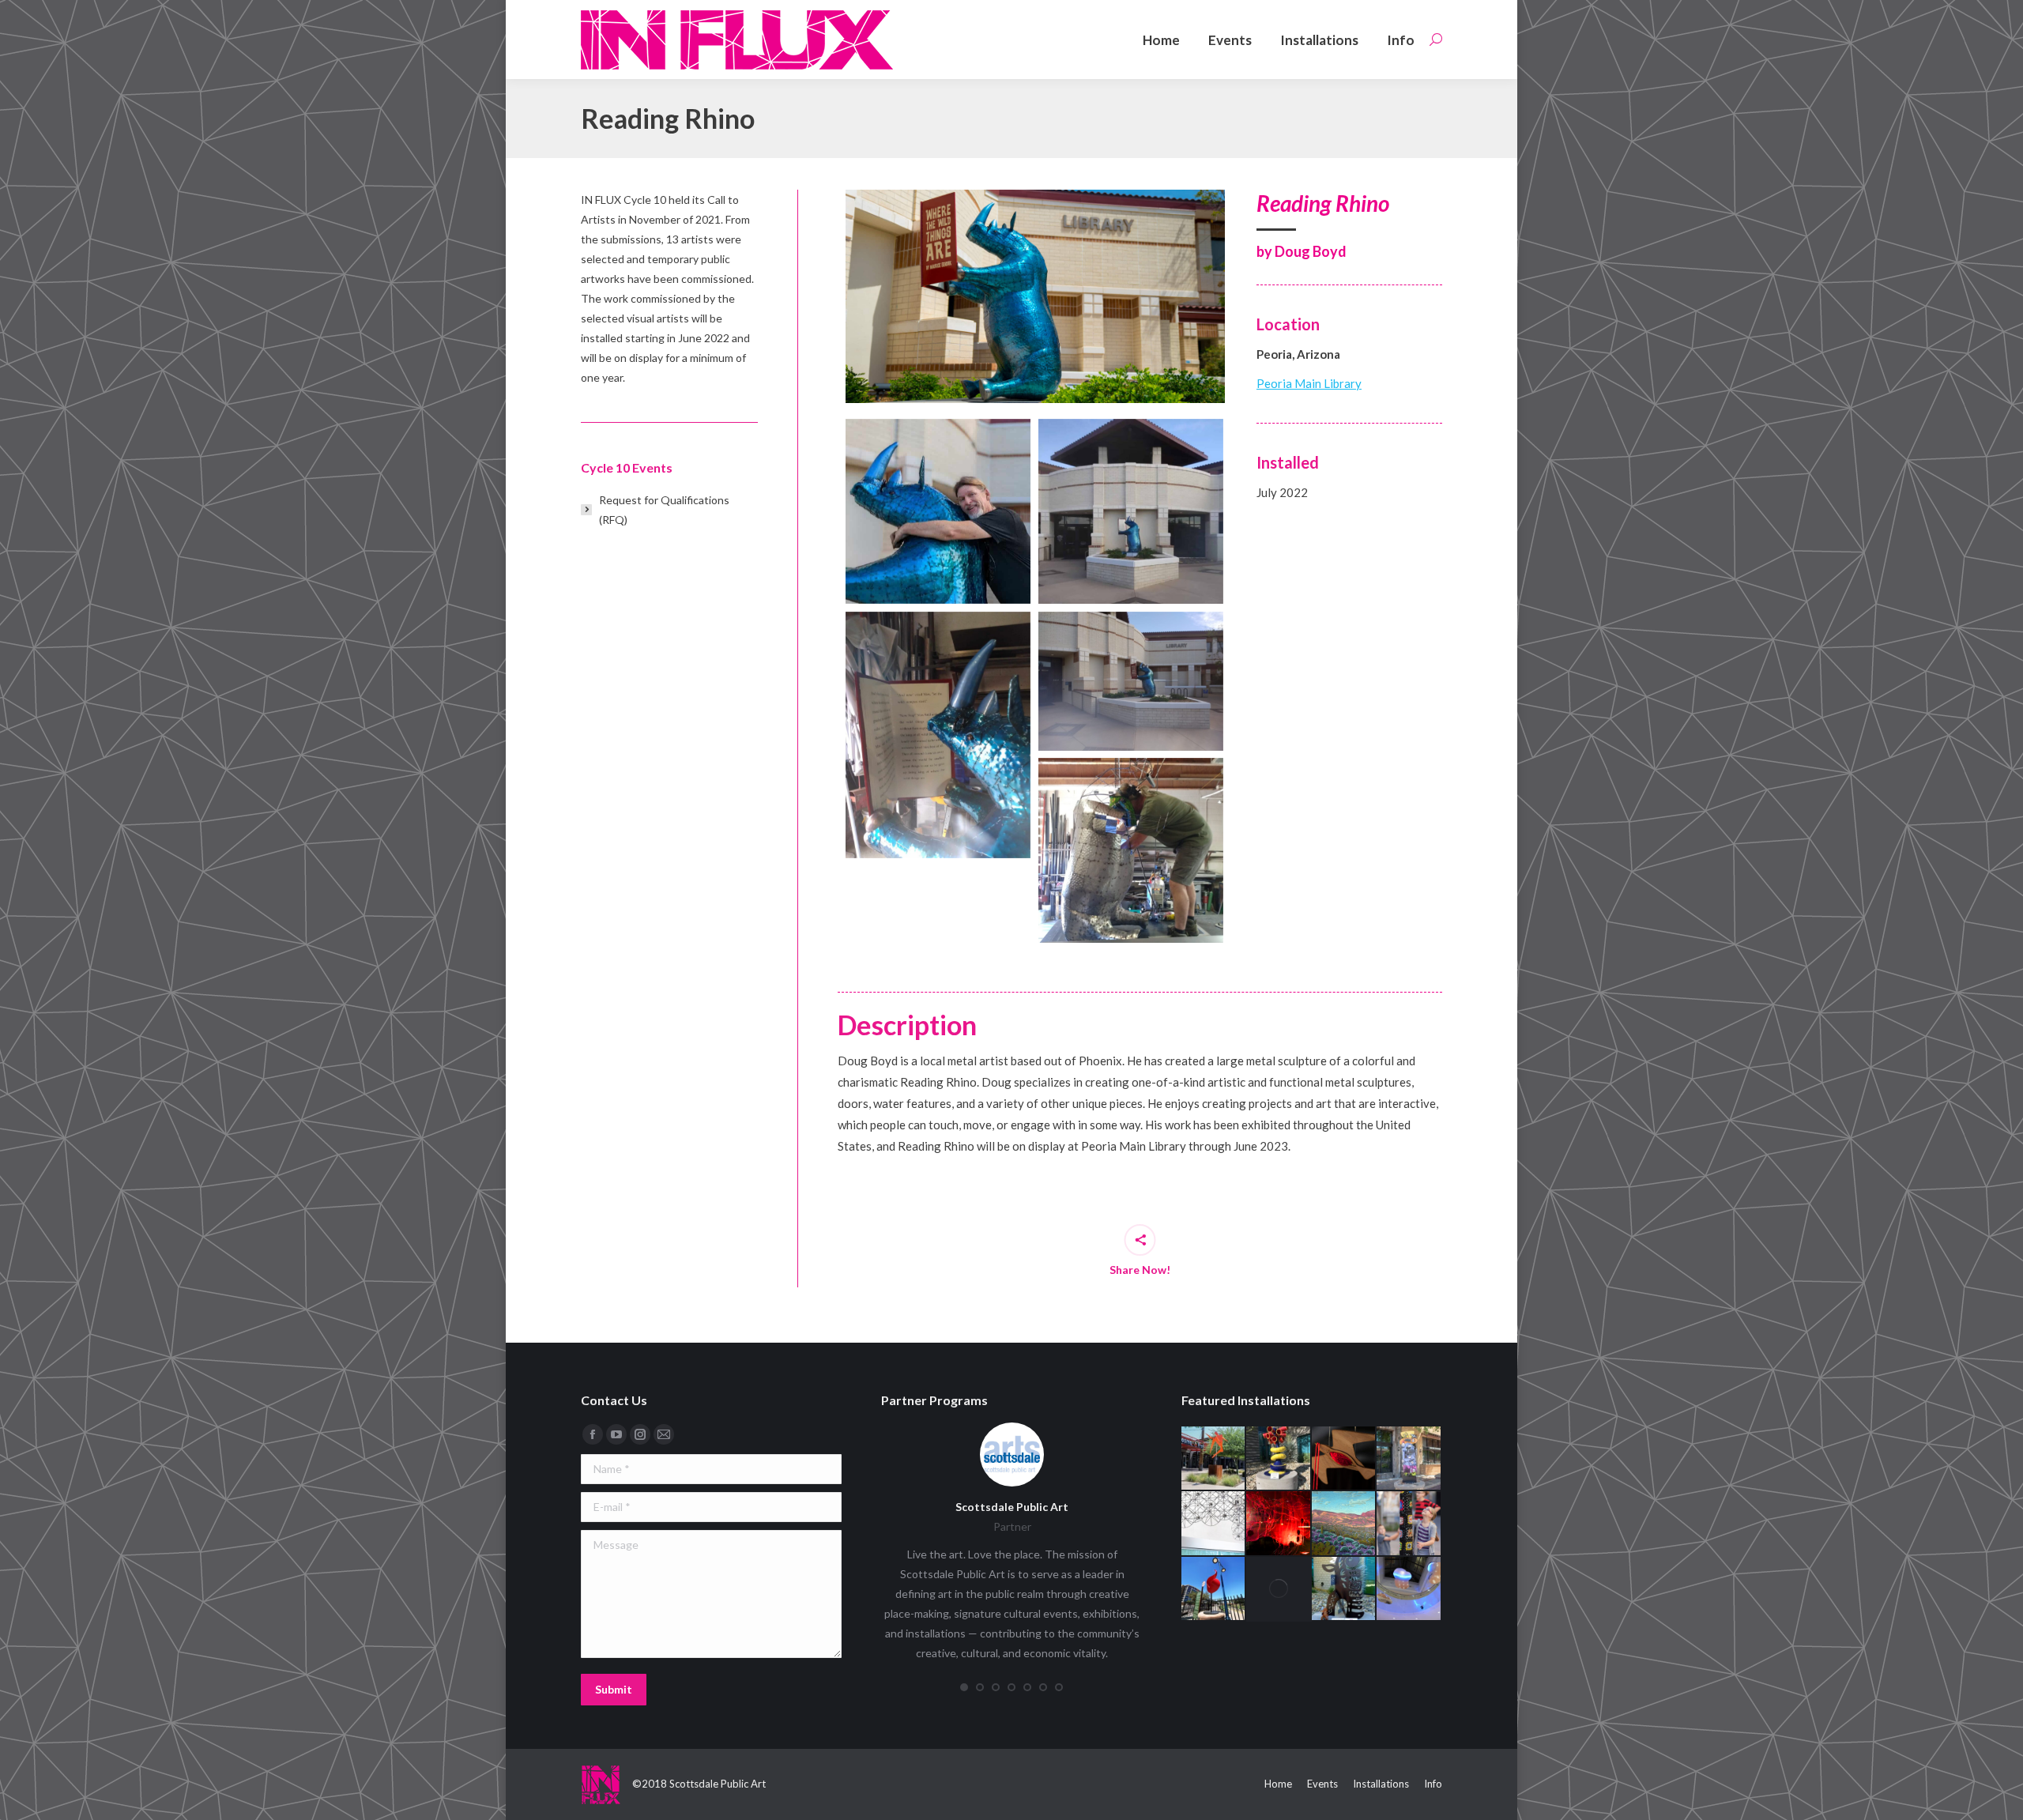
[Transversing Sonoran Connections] (1279, 1589)
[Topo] (1409, 1589)
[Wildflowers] (1214, 1524)
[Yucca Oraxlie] (1279, 1459)
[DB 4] (938, 735)
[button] (964, 1687)
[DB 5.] (1131, 681)
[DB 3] (1131, 511)
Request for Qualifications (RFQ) (664, 510)
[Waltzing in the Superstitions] (1344, 1524)
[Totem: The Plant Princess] (1344, 1589)
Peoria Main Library (1309, 383)
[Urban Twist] (1409, 1524)
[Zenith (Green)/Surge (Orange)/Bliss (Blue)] (1214, 1459)
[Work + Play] (1344, 1459)
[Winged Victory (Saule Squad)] (1409, 1459)
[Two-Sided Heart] (1214, 1589)
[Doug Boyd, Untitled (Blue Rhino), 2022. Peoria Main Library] (1035, 296)
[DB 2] (938, 511)
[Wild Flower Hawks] (1279, 1524)
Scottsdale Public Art (1012, 1507)
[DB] (1131, 850)
